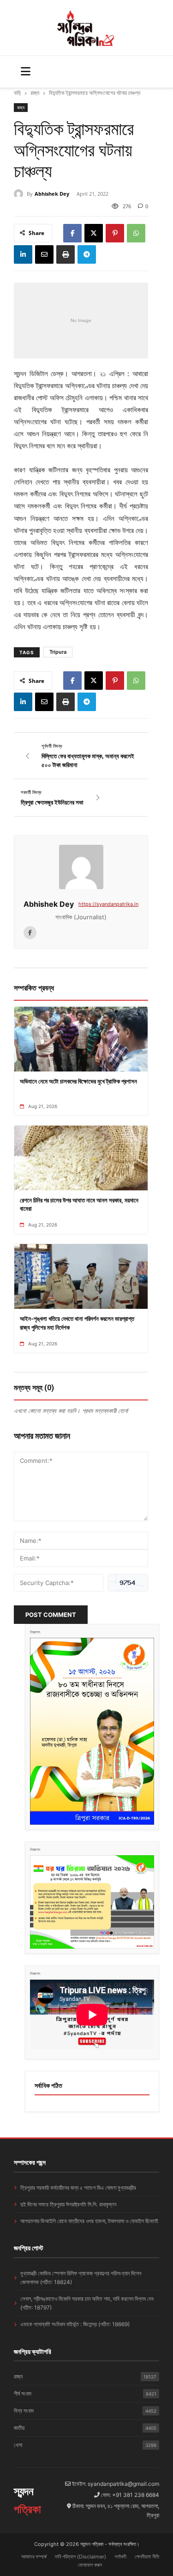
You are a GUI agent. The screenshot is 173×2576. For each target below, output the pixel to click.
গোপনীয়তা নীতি (147, 2557)
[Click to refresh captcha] (128, 1583)
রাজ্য (35, 93)
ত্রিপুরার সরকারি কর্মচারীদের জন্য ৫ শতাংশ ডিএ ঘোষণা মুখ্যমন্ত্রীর (78, 2188)
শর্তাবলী (120, 2557)
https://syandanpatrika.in (108, 904)
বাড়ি (17, 93)
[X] (94, 233)
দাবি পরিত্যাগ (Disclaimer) (81, 2557)
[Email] (44, 254)
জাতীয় (85, 2428)
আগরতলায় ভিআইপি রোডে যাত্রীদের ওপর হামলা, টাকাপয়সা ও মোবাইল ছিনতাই (89, 2221)
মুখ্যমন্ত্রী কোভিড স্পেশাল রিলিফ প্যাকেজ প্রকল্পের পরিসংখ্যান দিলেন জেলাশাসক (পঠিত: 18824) (81, 2278)
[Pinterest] (115, 233)
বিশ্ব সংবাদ (85, 2411)
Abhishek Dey (52, 194)
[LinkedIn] (23, 254)
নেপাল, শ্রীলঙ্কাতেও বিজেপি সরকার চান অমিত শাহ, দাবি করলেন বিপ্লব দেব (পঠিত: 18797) (87, 2303)
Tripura (58, 652)
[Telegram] (87, 254)
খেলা (85, 2445)
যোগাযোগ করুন (90, 2565)
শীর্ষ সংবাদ (85, 2393)
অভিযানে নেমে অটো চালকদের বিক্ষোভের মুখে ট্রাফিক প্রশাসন (78, 1081)
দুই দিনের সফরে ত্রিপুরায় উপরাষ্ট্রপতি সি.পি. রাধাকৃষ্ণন (68, 2204)
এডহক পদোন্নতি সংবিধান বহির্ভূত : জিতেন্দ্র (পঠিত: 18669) (75, 2324)
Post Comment (51, 1615)
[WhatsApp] (136, 233)
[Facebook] (72, 233)
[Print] (66, 254)
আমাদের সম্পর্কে (34, 2557)
